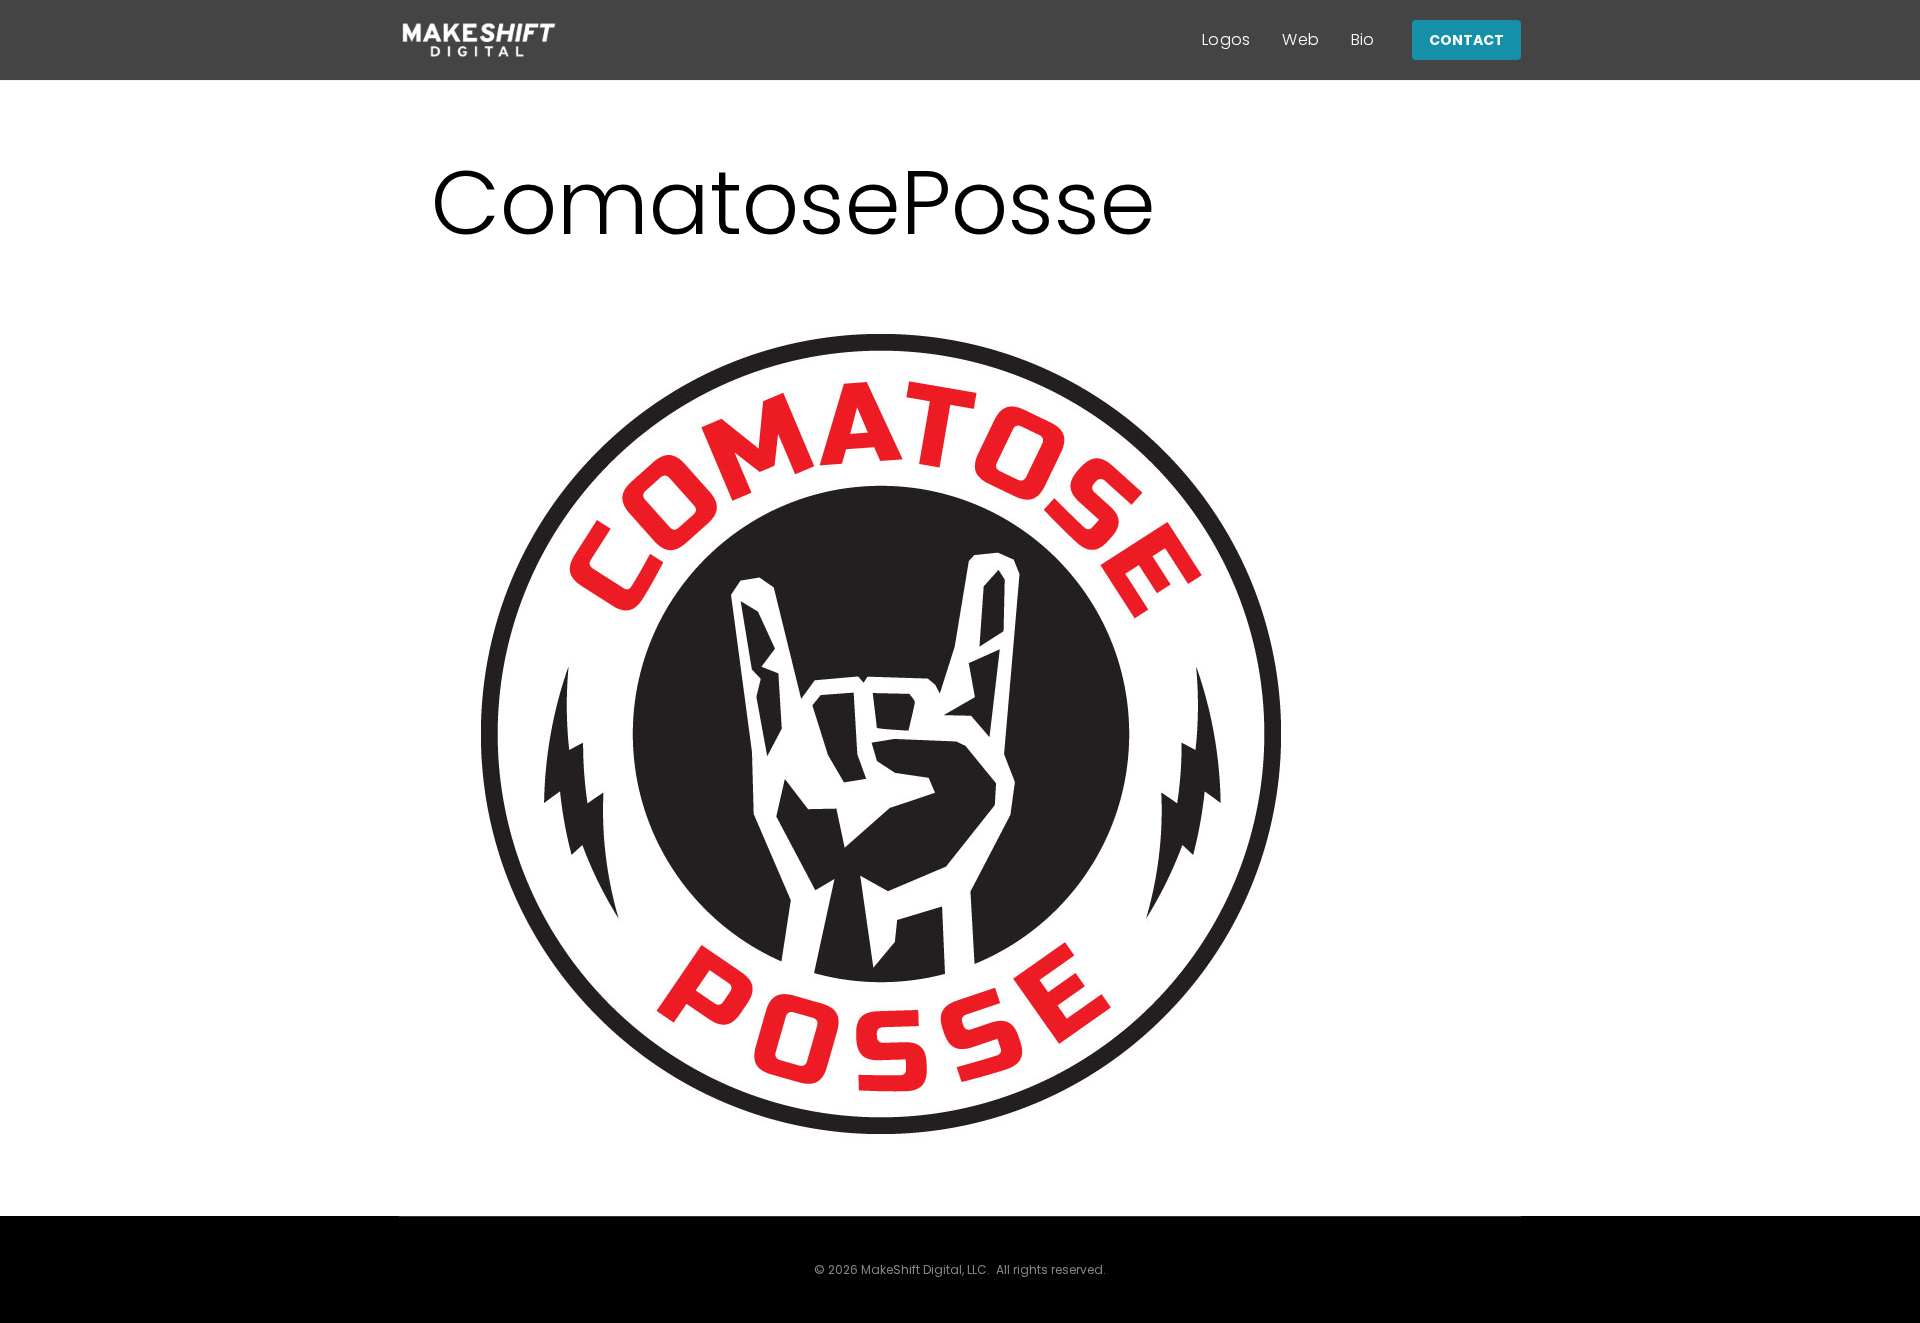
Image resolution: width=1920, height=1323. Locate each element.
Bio (1363, 39)
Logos (1226, 39)
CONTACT (1466, 40)
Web (1300, 39)
